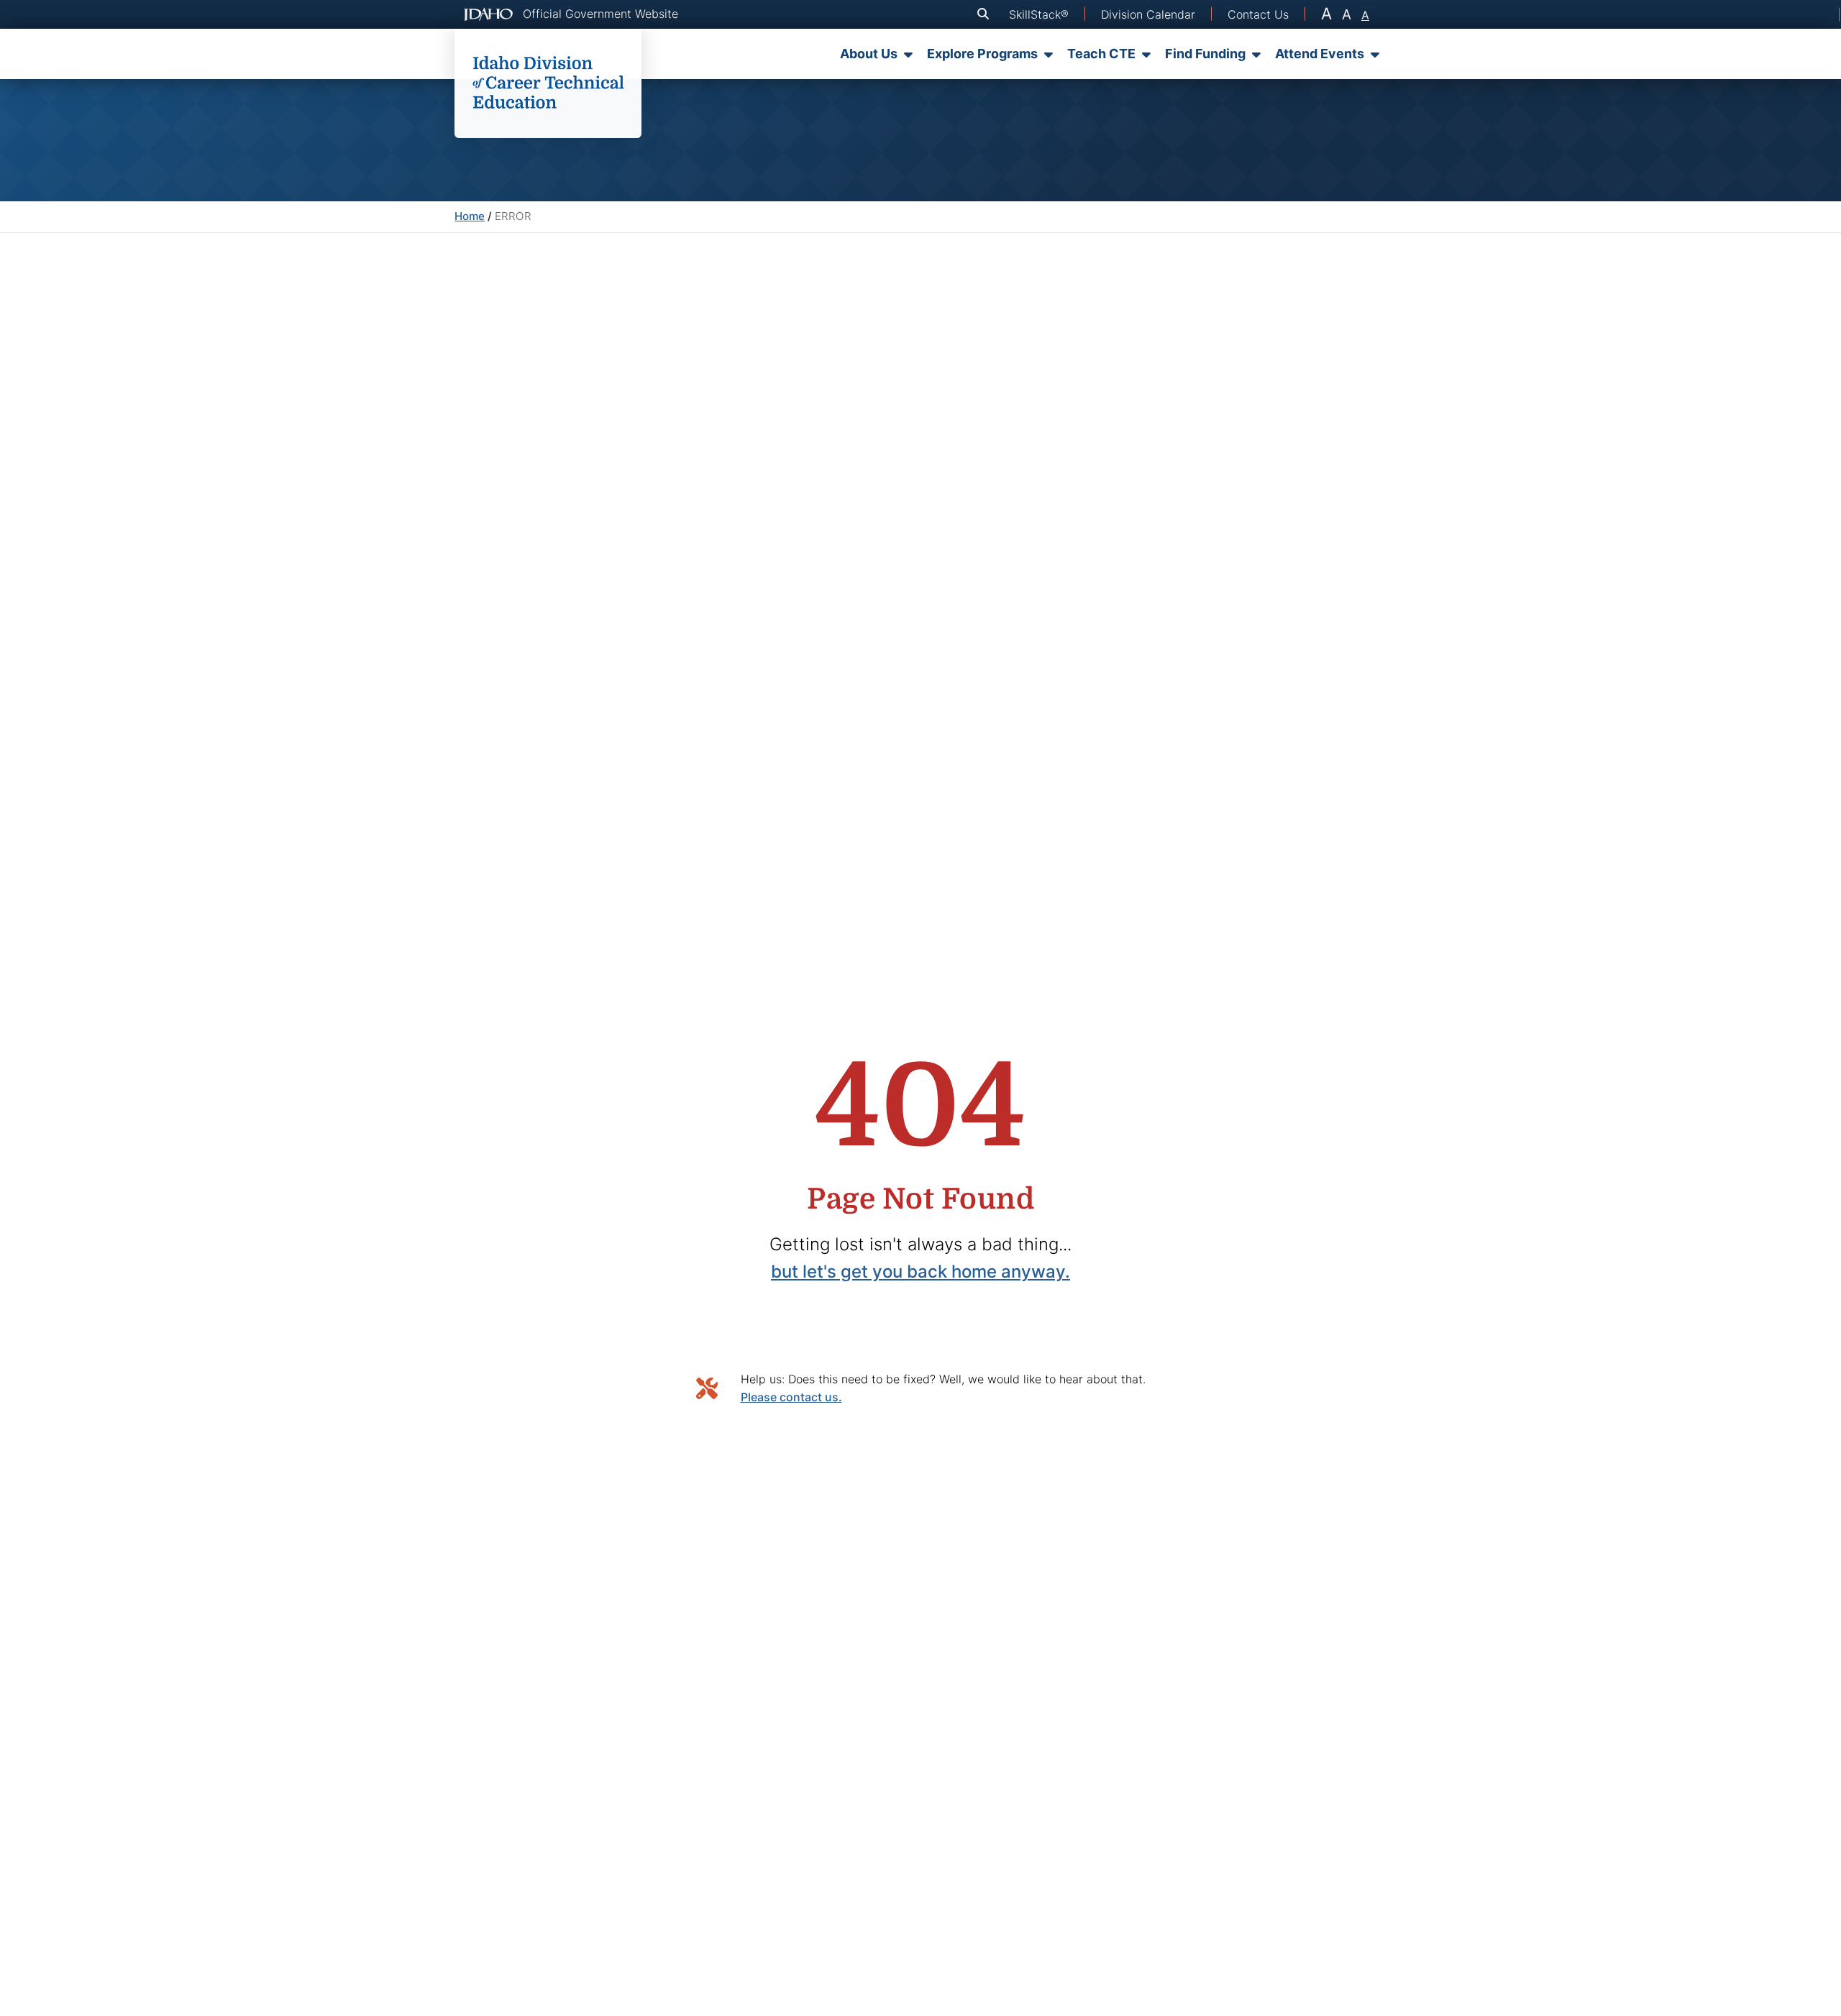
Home (470, 216)
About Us (869, 54)
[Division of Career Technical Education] (548, 83)
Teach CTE (1101, 54)
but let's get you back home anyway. (920, 1272)
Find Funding (1205, 54)
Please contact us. (791, 1397)
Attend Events (1320, 54)
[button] (986, 14)
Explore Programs (982, 54)
